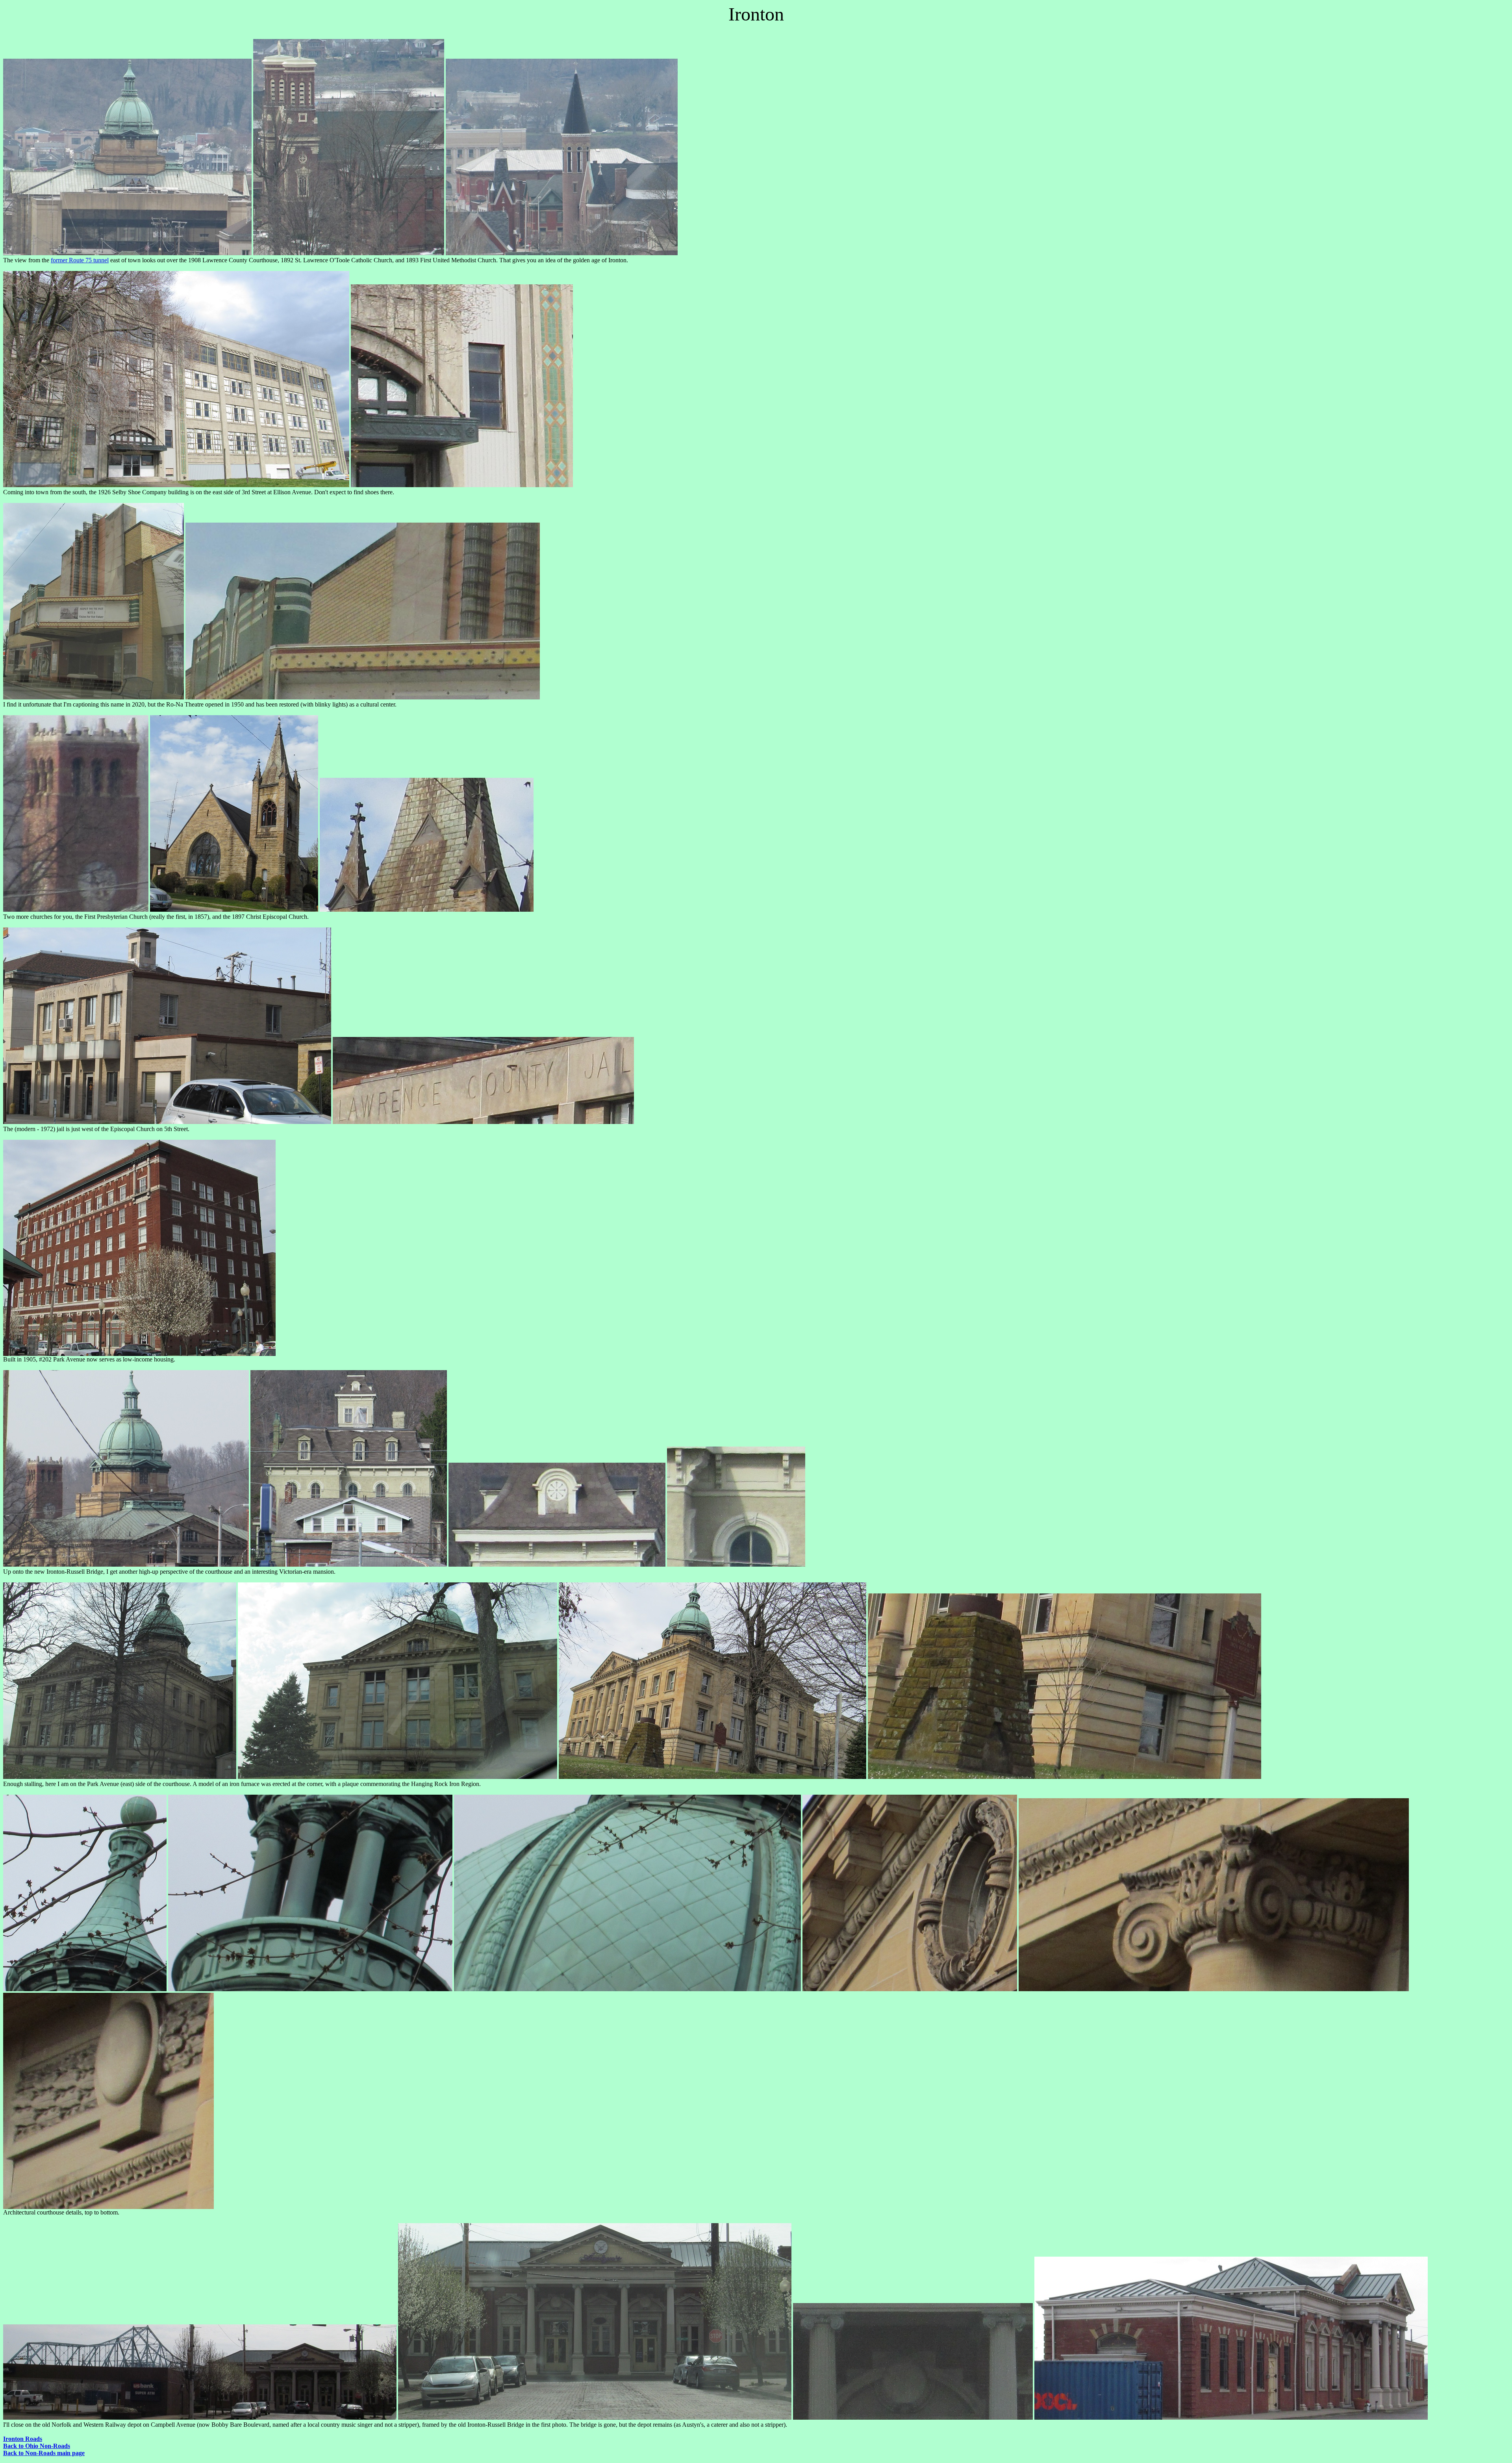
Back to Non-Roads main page (44, 2453)
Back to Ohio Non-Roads (37, 2446)
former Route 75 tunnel (80, 260)
